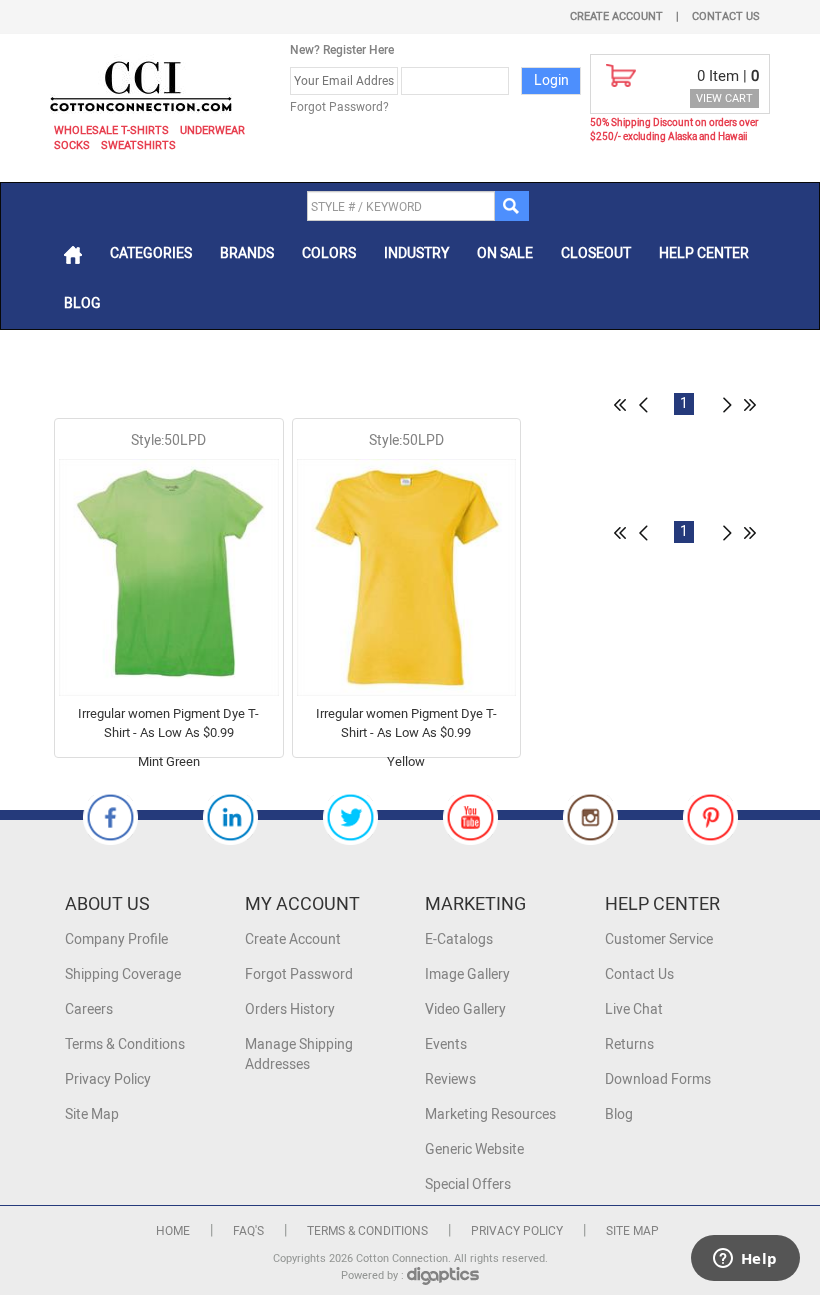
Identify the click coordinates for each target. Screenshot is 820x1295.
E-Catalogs (459, 939)
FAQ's (248, 1231)
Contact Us (726, 16)
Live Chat (634, 1009)
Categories (151, 253)
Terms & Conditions (125, 1044)
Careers (89, 1009)
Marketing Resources (490, 1114)
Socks (72, 145)
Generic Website (474, 1149)
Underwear (212, 130)
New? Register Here (342, 50)
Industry (416, 253)
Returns (629, 1044)
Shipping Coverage (123, 974)
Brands (247, 253)
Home (173, 1231)
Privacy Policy (108, 1079)
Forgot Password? (339, 107)
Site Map (92, 1114)
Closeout (596, 253)
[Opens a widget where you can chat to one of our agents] (745, 1260)
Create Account (616, 16)
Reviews (450, 1079)
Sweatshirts (138, 145)
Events (446, 1044)
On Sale (505, 253)
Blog (82, 303)
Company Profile (116, 939)
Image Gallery (467, 974)
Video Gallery (465, 1009)
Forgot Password (299, 974)
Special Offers (468, 1184)
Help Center (704, 253)
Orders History (290, 1009)
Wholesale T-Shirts (111, 130)
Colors (329, 253)
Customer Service (659, 939)
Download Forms (658, 1079)
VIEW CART (724, 98)
